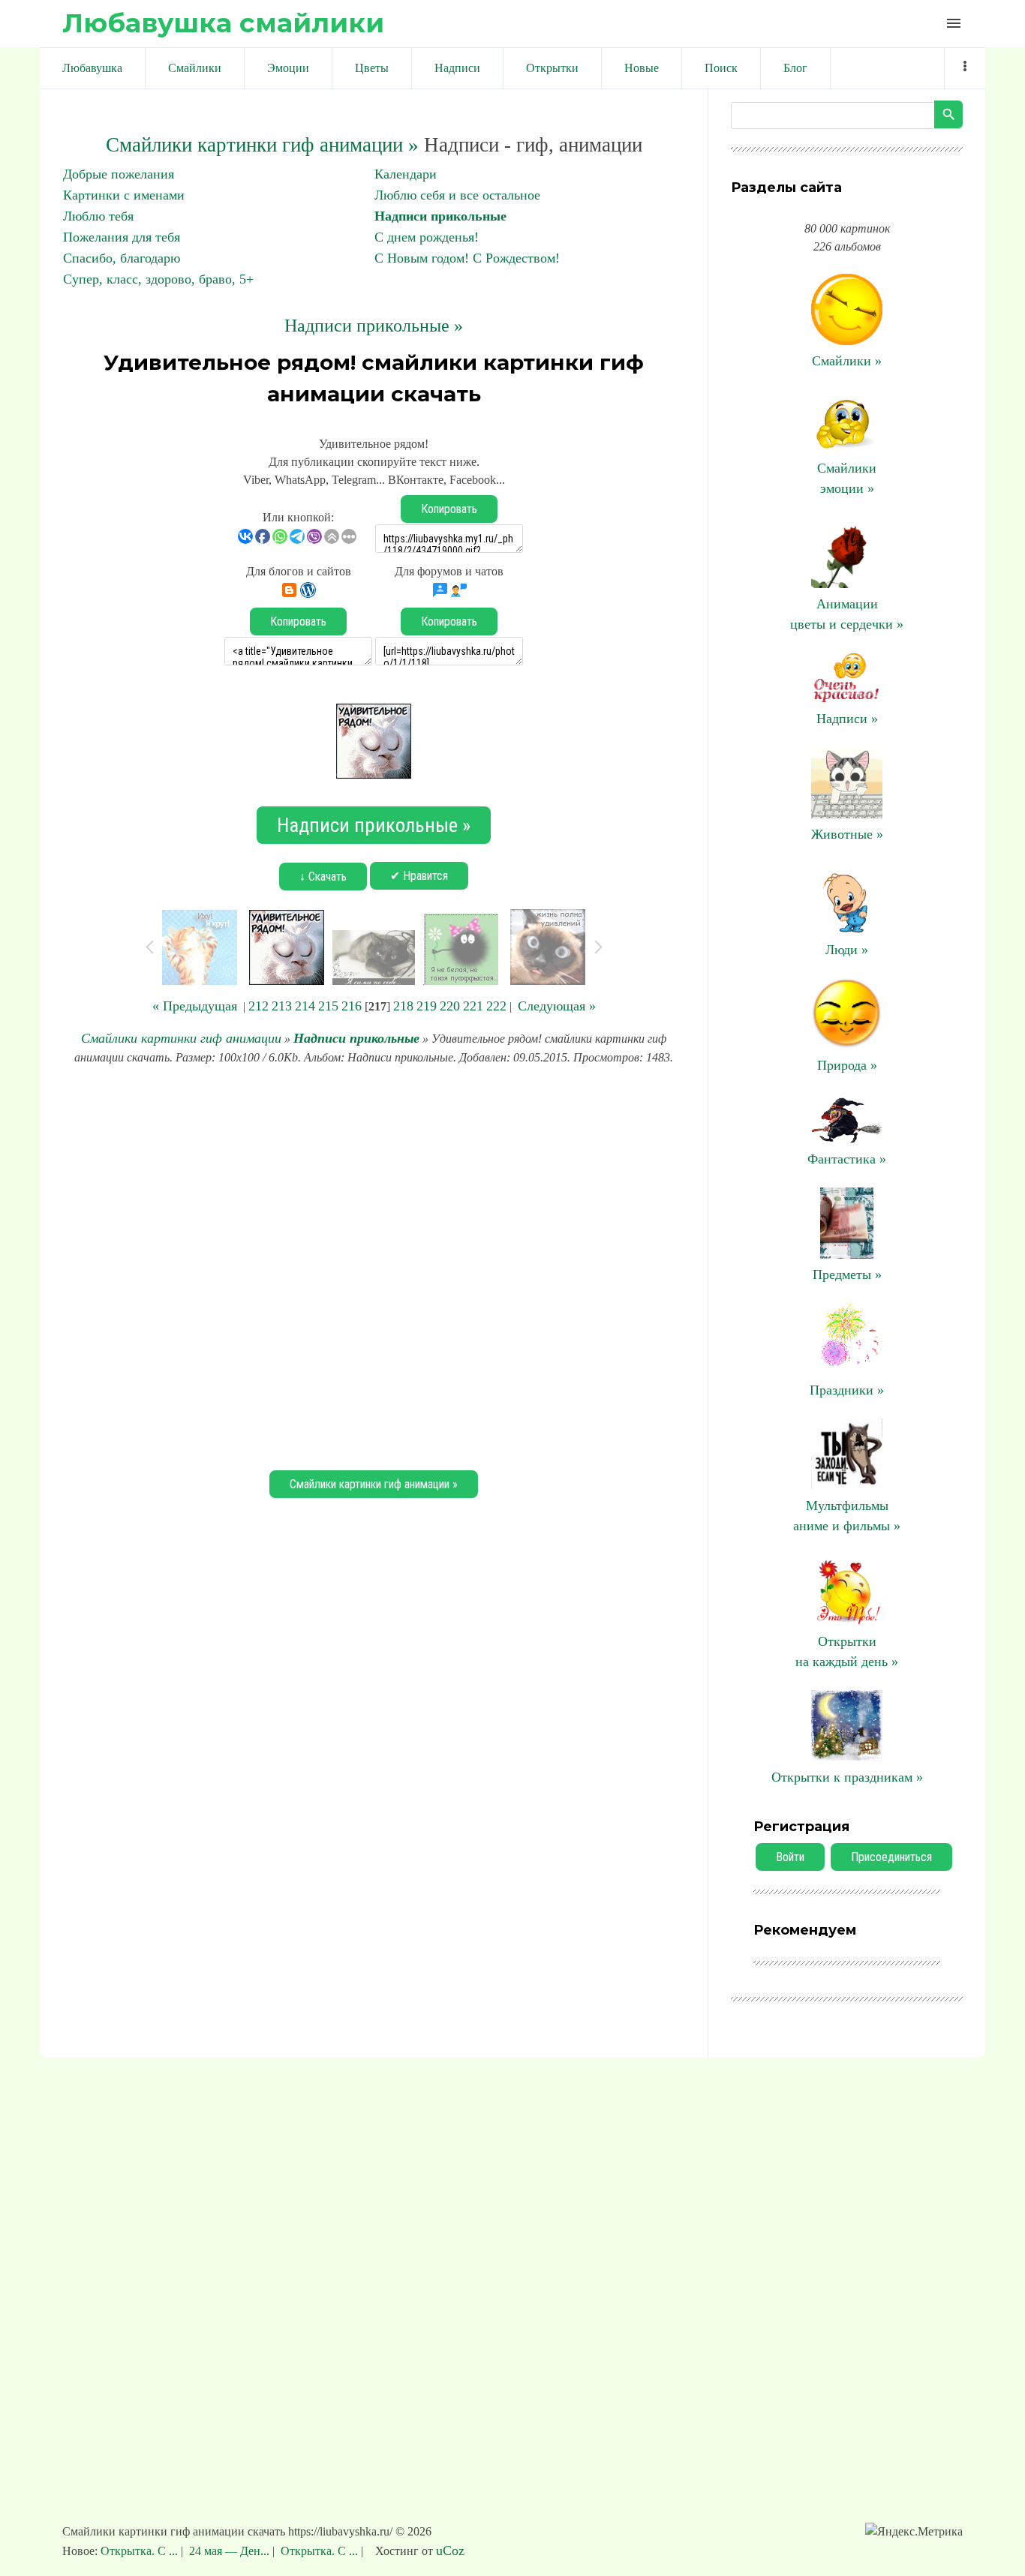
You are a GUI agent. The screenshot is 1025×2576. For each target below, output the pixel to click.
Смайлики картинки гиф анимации (181, 1038)
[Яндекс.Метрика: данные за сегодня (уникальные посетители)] (914, 2532)
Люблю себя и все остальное (457, 195)
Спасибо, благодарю (122, 258)
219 (427, 1006)
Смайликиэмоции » (847, 478)
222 (496, 1006)
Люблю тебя (98, 216)
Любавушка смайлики (223, 23)
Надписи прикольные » (374, 326)
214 (305, 1006)
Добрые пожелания (119, 174)
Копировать (449, 509)
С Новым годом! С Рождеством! (467, 258)
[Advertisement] (374, 1265)
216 (352, 1006)
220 (450, 1006)
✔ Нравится (419, 876)
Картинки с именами (124, 195)
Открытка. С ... (141, 2551)
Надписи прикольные (440, 216)
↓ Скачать (323, 877)
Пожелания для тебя (122, 237)
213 (282, 1006)
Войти (790, 1857)
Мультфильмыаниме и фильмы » (847, 1516)
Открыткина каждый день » (847, 1651)
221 (473, 1006)
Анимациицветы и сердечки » (847, 614)
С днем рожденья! (427, 237)
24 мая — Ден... (229, 2551)
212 (259, 1006)
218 (403, 1006)
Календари (406, 174)
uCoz (450, 2550)
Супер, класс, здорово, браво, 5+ (158, 279)
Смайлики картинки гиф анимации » (262, 145)
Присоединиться (891, 1857)
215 (328, 1006)
